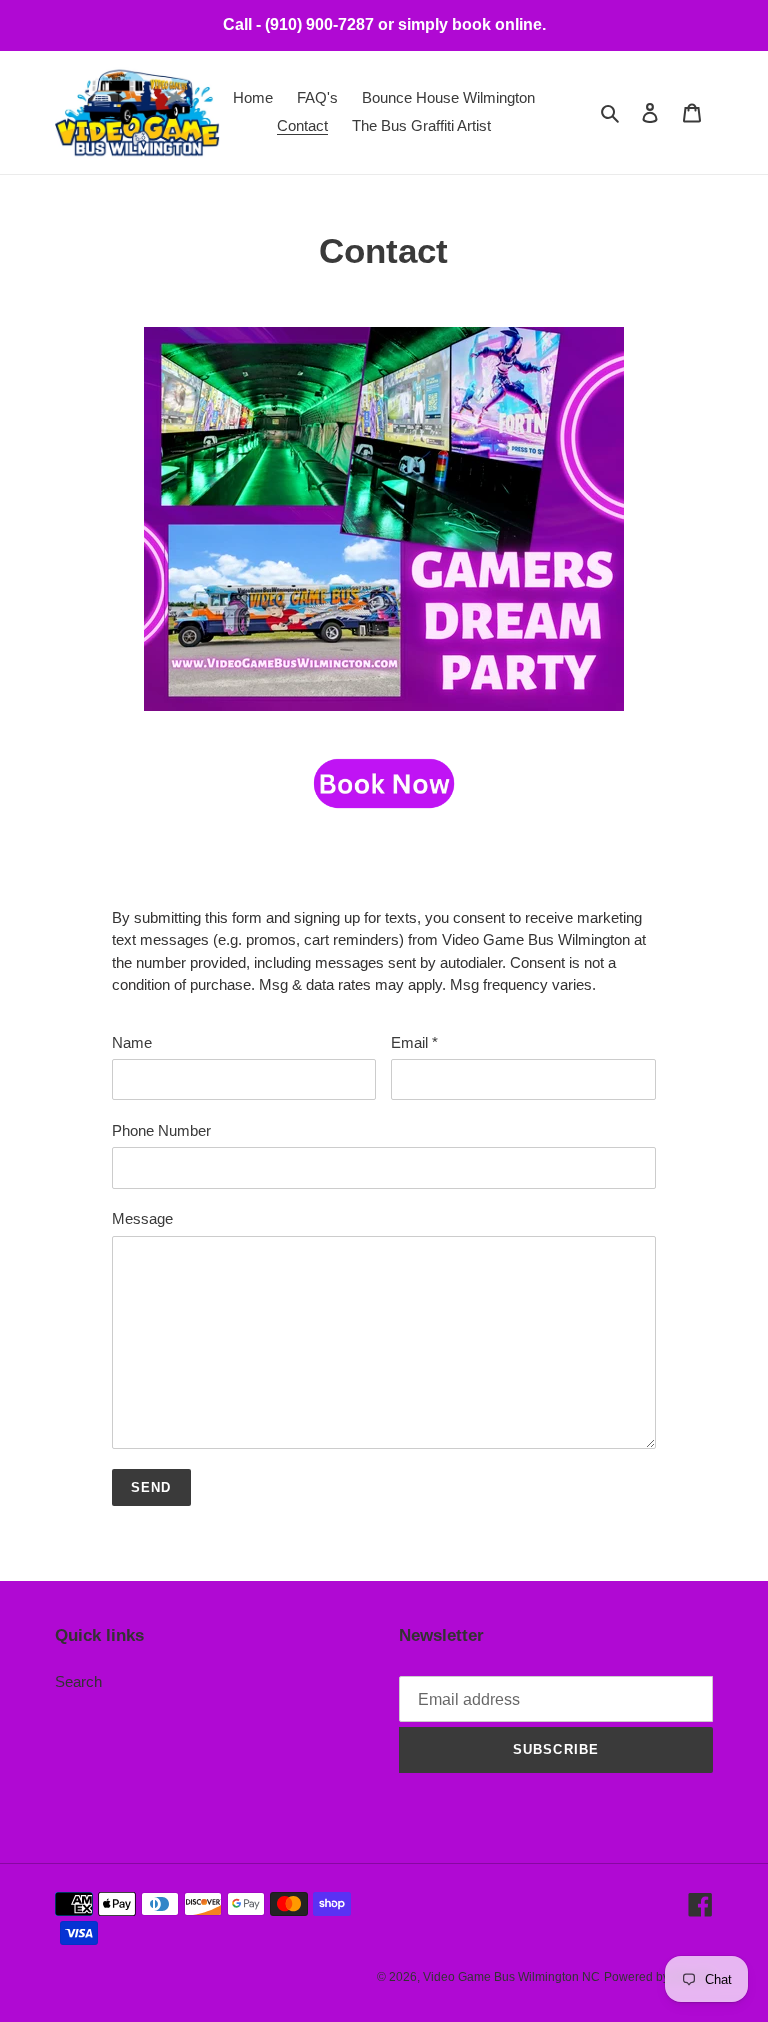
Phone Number (161, 1130)
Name (132, 1042)
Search (78, 1681)
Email (414, 1042)
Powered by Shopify (658, 1977)
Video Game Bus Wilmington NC (511, 1977)
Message (142, 1218)
